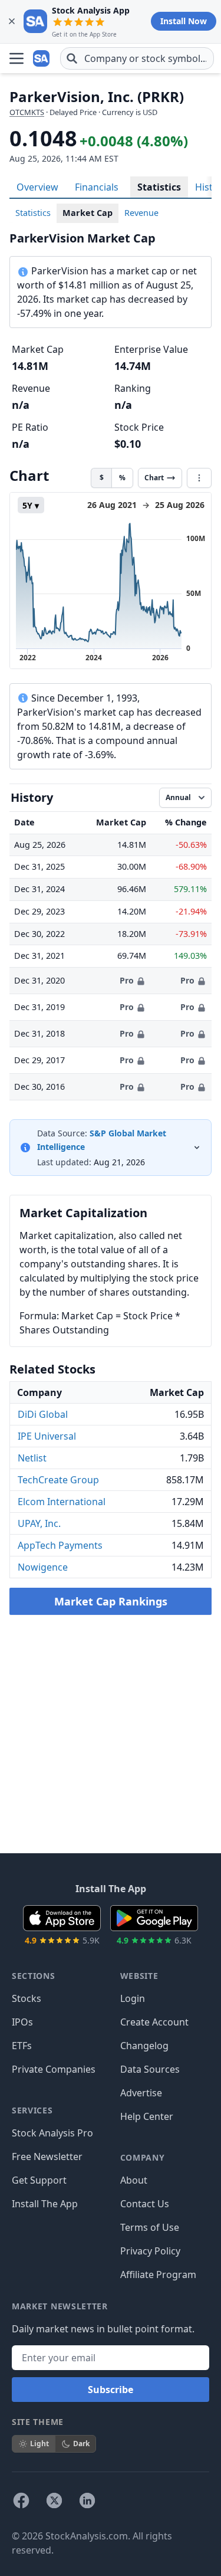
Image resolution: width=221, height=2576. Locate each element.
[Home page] (42, 58)
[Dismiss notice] (12, 21)
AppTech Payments (60, 1545)
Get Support (39, 2180)
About (134, 2180)
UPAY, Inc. (39, 1523)
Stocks (27, 1998)
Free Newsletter (47, 2157)
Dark (81, 2444)
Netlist (32, 1458)
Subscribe (111, 2390)
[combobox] (137, 58)
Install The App (45, 2204)
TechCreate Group (58, 1480)
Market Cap (88, 213)
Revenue (141, 213)
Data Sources (150, 2069)
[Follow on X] (54, 2500)
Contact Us (145, 2204)
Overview (37, 187)
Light (39, 2444)
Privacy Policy (150, 2251)
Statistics (159, 187)
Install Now (184, 21)
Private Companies (54, 2069)
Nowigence (43, 1567)
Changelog (144, 2046)
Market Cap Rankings (111, 1601)
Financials (97, 187)
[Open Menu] (17, 58)
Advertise (141, 2093)
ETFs (22, 2046)
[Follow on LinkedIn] (87, 2500)
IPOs (22, 2022)
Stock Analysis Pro (52, 2133)
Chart (154, 478)
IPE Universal (47, 1436)
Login (133, 1998)
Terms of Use (150, 2227)
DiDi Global (43, 1414)
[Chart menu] (199, 478)
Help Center (147, 2116)
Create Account (154, 2022)
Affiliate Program (158, 2275)
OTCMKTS (27, 112)
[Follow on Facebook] (21, 2500)
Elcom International (62, 1502)
